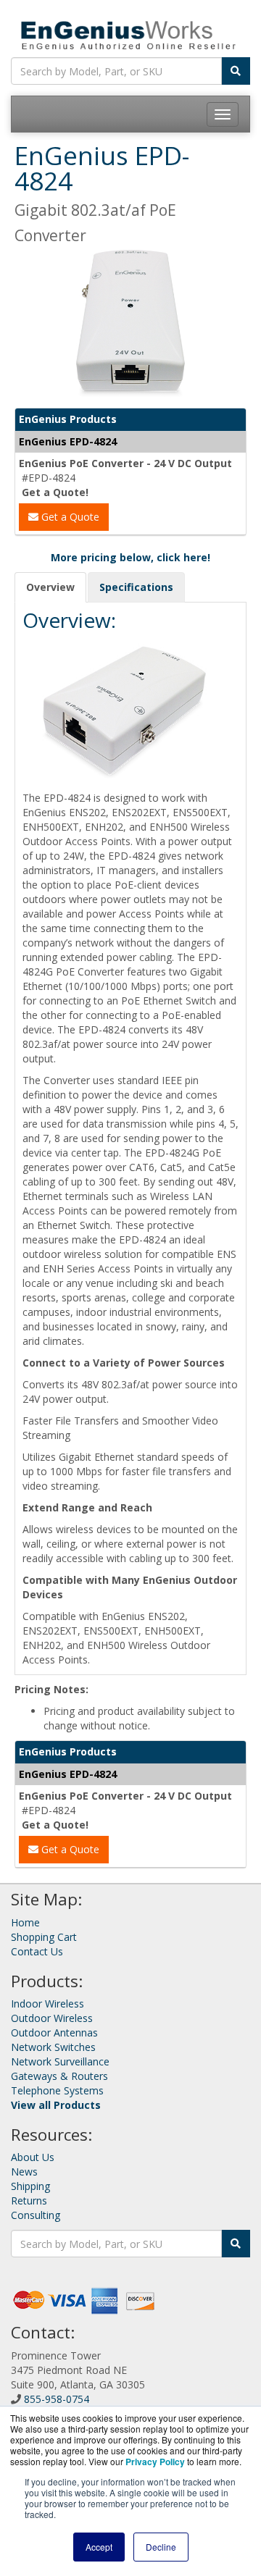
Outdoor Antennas (54, 2032)
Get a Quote (69, 517)
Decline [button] (161, 2547)
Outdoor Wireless (52, 2018)
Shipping (30, 2186)
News (24, 2172)
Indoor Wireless (47, 2004)
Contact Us (37, 1951)
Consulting (36, 2215)
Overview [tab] (50, 587)
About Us (33, 2157)
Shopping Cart (44, 1937)
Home (25, 1922)
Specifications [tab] (136, 587)
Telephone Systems (57, 2090)
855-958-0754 (57, 2399)
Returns (29, 2200)
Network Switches (53, 2047)
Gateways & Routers (59, 2076)
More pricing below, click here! (130, 557)
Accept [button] (99, 2547)
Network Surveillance (60, 2061)
